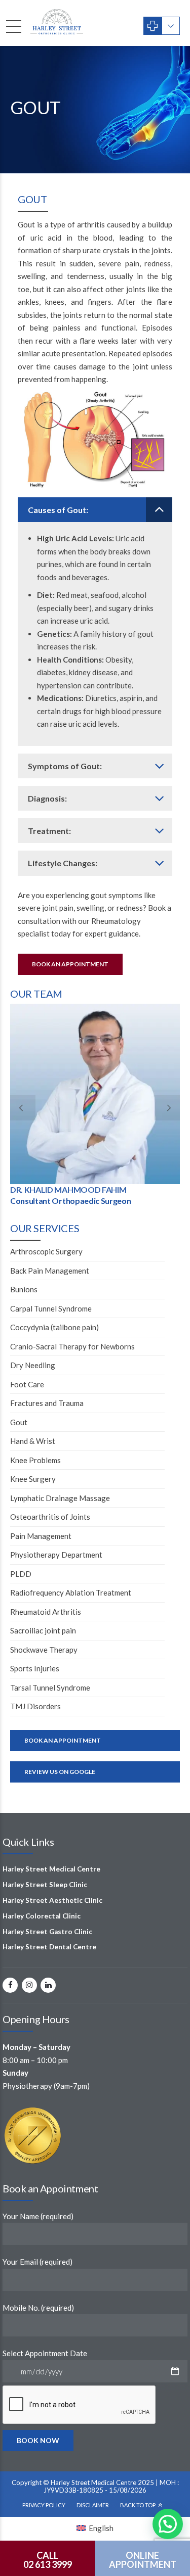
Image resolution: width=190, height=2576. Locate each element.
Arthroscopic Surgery (46, 1251)
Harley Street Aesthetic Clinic (52, 1900)
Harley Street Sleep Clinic (45, 1885)
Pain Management (41, 1536)
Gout (19, 1422)
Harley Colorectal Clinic (42, 1915)
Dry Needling (33, 1365)
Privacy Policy (44, 2505)
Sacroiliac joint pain (43, 1630)
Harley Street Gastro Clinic (47, 1931)
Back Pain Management (50, 1271)
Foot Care (27, 1384)
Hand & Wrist (33, 1441)
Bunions (24, 1289)
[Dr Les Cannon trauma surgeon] (95, 1094)
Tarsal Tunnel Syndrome (50, 1688)
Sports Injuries (35, 1668)
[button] (168, 2524)
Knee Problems (35, 1460)
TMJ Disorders (35, 1706)
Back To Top (138, 2505)
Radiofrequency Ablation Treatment (71, 1593)
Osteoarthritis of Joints (50, 1517)
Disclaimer (93, 2505)
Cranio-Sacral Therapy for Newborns (72, 1346)
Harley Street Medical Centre (51, 1869)
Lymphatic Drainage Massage (60, 1498)
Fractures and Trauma (47, 1403)
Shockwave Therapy (44, 1650)
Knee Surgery (33, 1479)
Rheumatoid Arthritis (46, 1612)
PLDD (21, 1574)
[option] (95, 1107)
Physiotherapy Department (56, 1555)
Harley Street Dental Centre (49, 1947)
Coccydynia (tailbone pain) (54, 1327)
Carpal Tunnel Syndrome (51, 1308)
